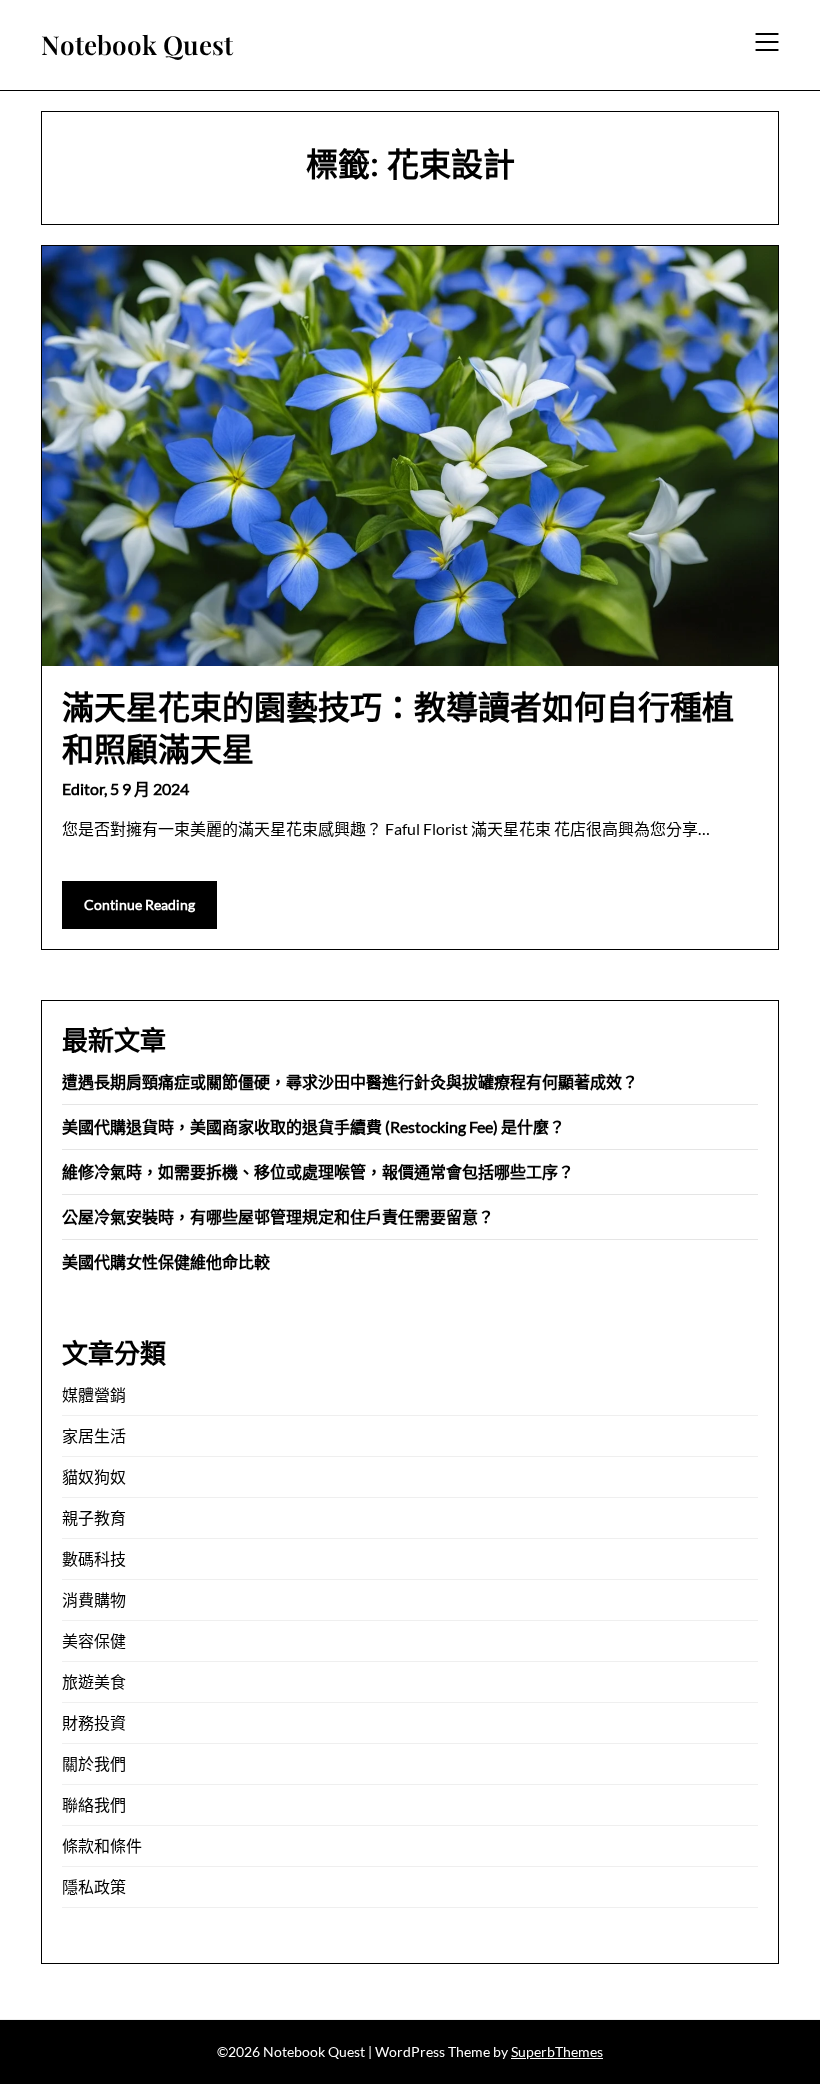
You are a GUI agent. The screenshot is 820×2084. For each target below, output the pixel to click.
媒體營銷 (94, 1394)
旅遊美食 (94, 1681)
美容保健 (94, 1640)
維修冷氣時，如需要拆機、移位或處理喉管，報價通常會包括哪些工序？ (318, 1171)
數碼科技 (94, 1558)
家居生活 (94, 1435)
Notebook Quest (137, 45)
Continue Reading (139, 904)
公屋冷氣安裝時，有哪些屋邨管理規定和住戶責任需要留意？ (278, 1216)
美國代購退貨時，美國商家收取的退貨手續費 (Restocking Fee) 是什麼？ (313, 1126)
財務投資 (94, 1722)
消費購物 (94, 1599)
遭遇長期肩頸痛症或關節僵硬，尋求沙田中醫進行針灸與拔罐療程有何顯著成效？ (350, 1081)
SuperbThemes (557, 2051)
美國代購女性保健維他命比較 (166, 1261)
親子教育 (94, 1517)
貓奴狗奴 (94, 1476)
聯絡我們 (94, 1804)
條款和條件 (102, 1845)
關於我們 (94, 1763)
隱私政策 (94, 1886)
